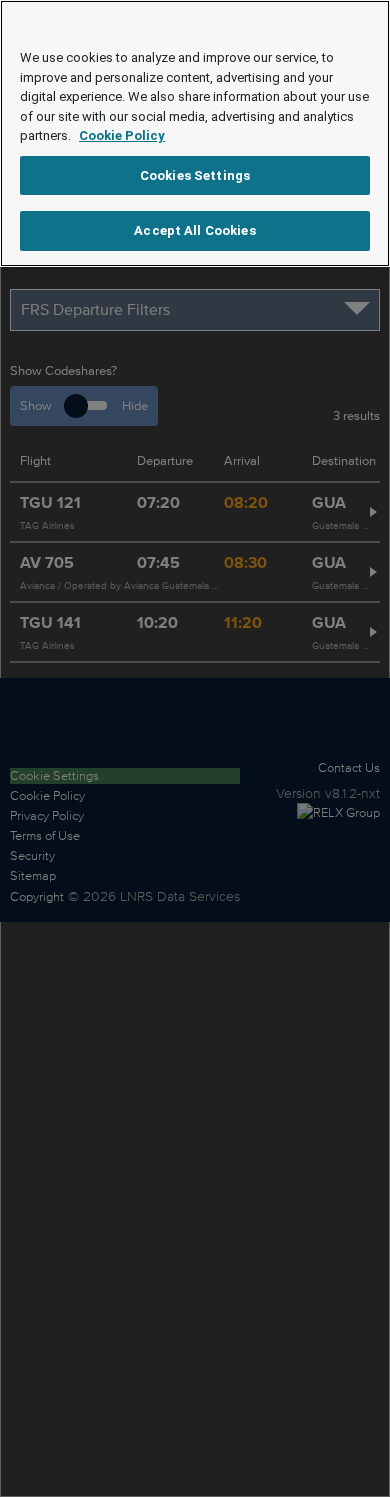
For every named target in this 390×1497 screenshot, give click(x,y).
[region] (195, 133)
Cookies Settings (195, 175)
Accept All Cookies (194, 230)
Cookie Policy (122, 135)
